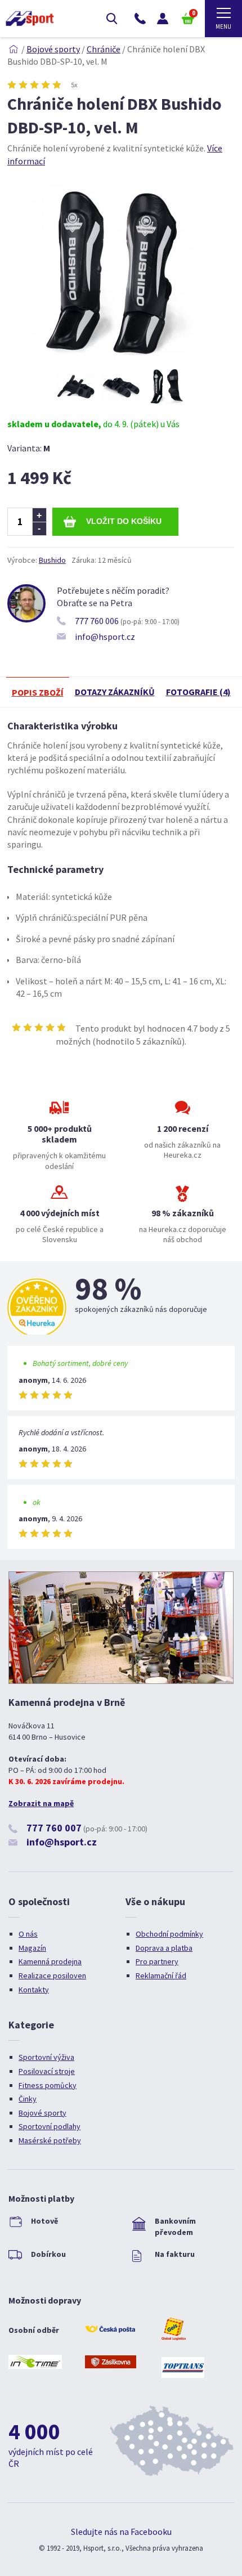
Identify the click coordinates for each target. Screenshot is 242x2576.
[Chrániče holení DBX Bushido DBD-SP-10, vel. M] (121, 361)
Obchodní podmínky (169, 1934)
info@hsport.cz (105, 637)
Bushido (52, 560)
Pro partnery (157, 1961)
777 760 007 (54, 1828)
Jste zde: (14, 49)
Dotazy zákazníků (115, 692)
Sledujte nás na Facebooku (121, 2532)
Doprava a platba (164, 1948)
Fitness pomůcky (48, 2085)
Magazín (32, 1948)
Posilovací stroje (47, 2071)
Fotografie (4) (198, 692)
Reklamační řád (161, 1975)
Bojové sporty (53, 49)
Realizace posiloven (52, 1975)
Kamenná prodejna (50, 1961)
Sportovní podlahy (50, 2126)
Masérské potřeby (50, 2140)
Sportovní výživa (46, 2057)
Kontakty (34, 1990)
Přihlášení (163, 19)
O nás (28, 1934)
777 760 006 (97, 621)
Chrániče (104, 49)
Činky (28, 2099)
